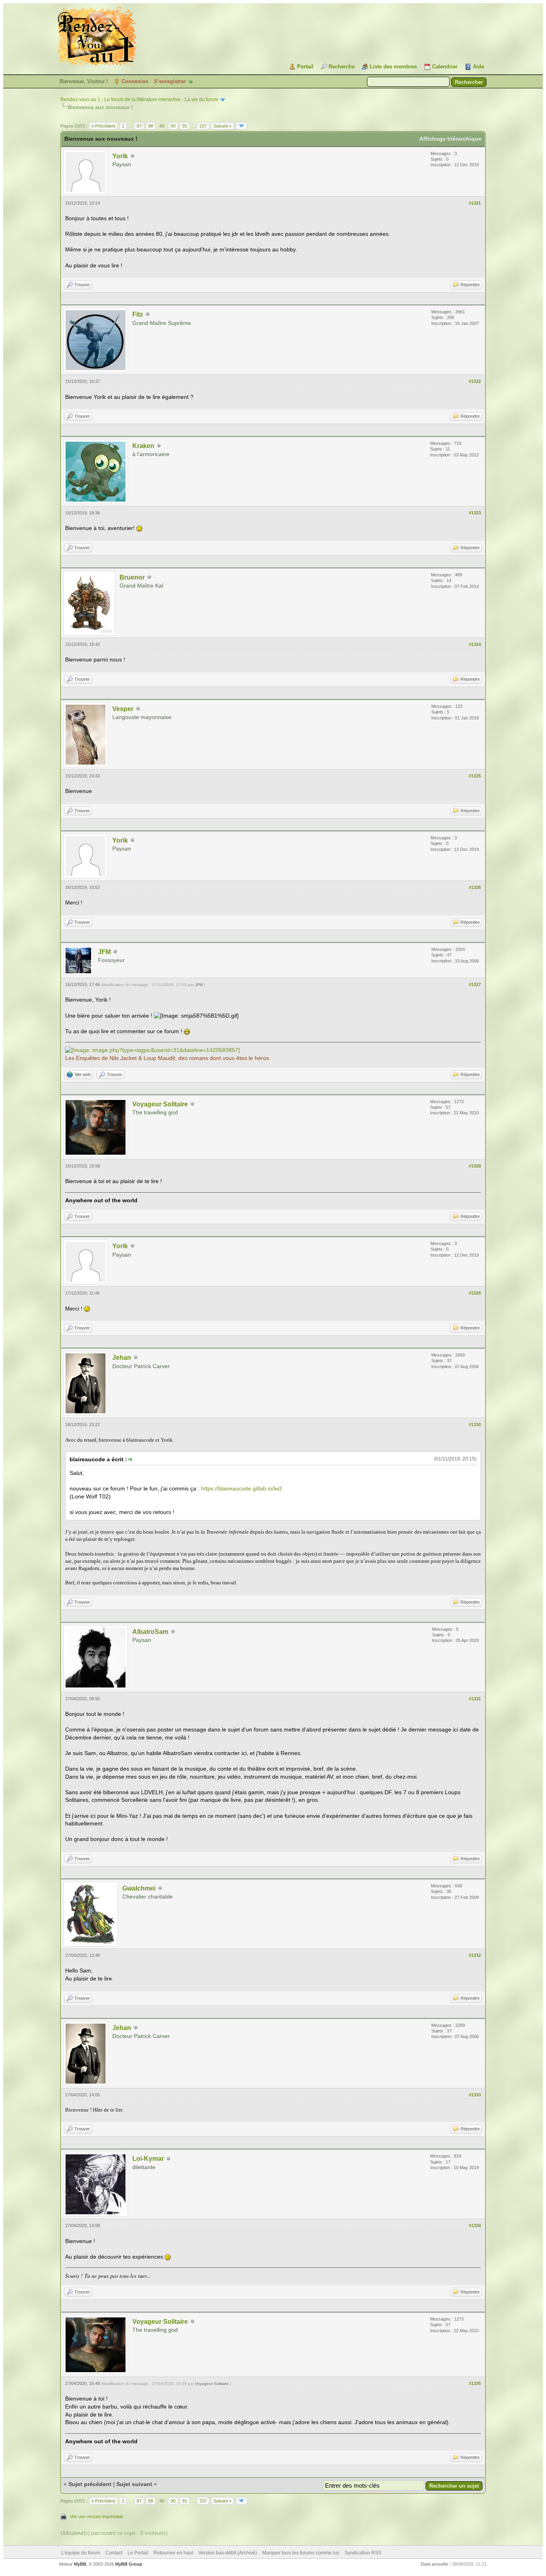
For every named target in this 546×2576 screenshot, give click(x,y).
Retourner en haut (173, 2553)
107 (203, 126)
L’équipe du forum (81, 2553)
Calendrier (445, 67)
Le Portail (138, 2553)
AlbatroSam (150, 1632)
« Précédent (103, 126)
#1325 (475, 776)
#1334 (475, 2225)
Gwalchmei (139, 1888)
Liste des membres (393, 67)
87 (139, 126)
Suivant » (222, 126)
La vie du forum (201, 100)
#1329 (475, 1293)
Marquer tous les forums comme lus (301, 2553)
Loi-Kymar (148, 2159)
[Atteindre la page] (241, 126)
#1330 (475, 1424)
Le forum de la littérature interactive (142, 100)
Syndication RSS (363, 2553)
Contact (114, 2553)
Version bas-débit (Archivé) (228, 2553)
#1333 (475, 2095)
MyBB (80, 2564)
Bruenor (132, 577)
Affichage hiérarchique (450, 139)
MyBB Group (129, 2564)
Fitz (138, 314)
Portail (305, 67)
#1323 (475, 513)
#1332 (475, 1955)
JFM (104, 952)
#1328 (475, 1166)
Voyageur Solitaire (160, 1104)
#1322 (475, 381)
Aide (478, 67)
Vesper (123, 709)
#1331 (475, 1699)
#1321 (475, 203)
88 (151, 126)
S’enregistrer (170, 81)
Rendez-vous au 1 (80, 100)
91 (185, 126)
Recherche (342, 67)
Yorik (120, 156)
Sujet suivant (134, 2484)
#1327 (475, 984)
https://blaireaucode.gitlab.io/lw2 (242, 1488)
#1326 (475, 887)
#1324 (475, 644)
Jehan (122, 1358)
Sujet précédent (90, 2484)
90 (173, 126)
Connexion (135, 81)
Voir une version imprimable (97, 2516)
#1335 (475, 2383)
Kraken (143, 446)
